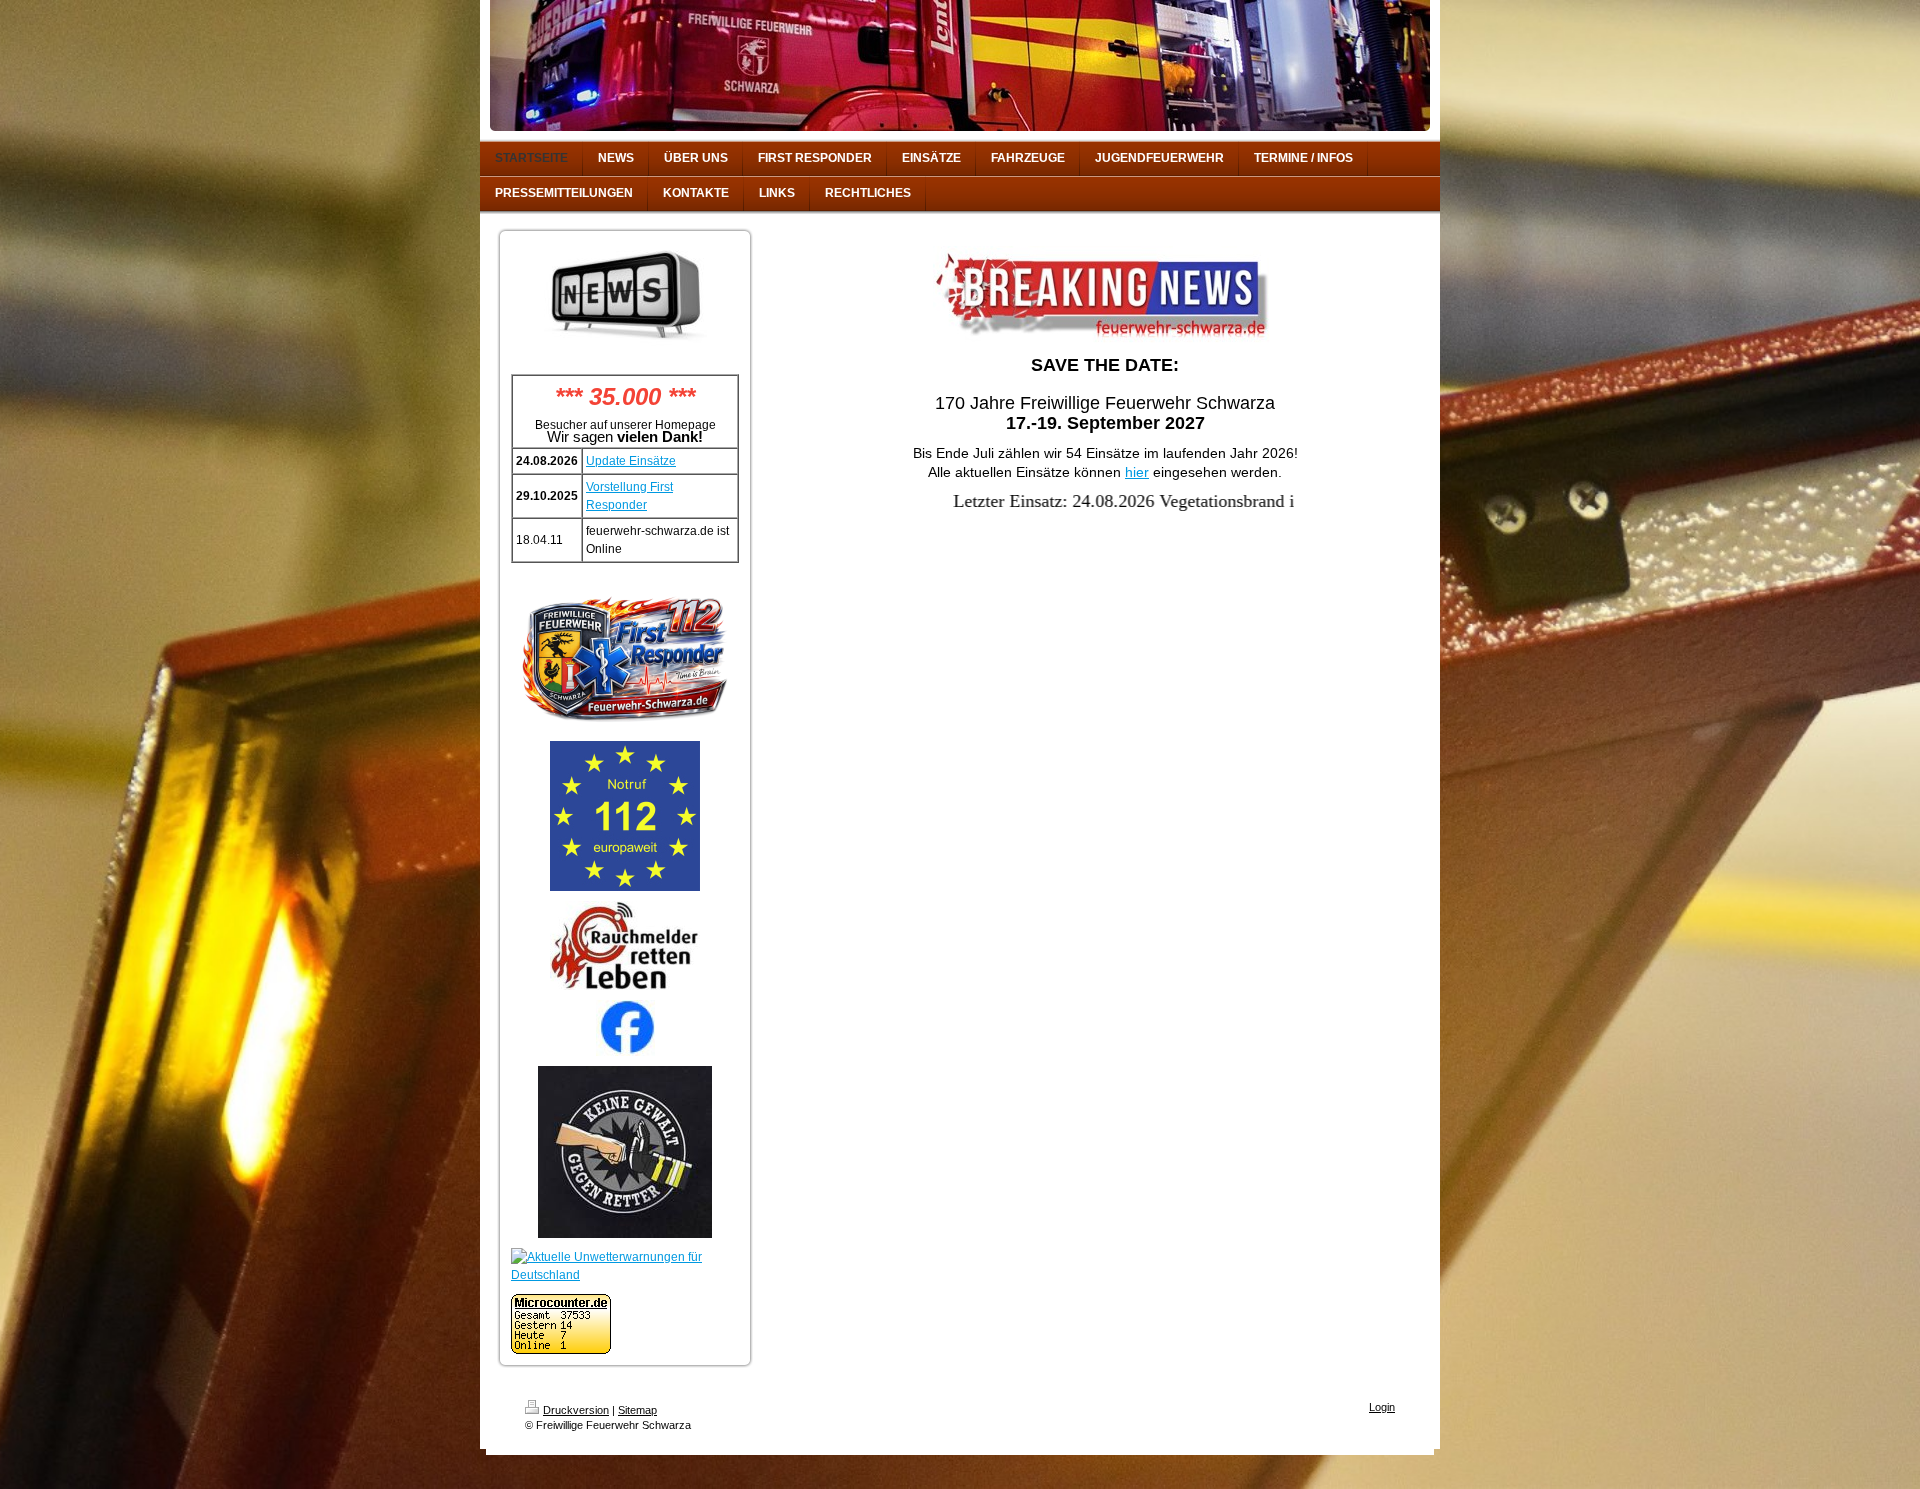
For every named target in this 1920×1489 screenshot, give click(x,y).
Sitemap (637, 1410)
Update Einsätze (631, 461)
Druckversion (576, 1410)
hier (1137, 472)
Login (1382, 1407)
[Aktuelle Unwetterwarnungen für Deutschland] (625, 1266)
